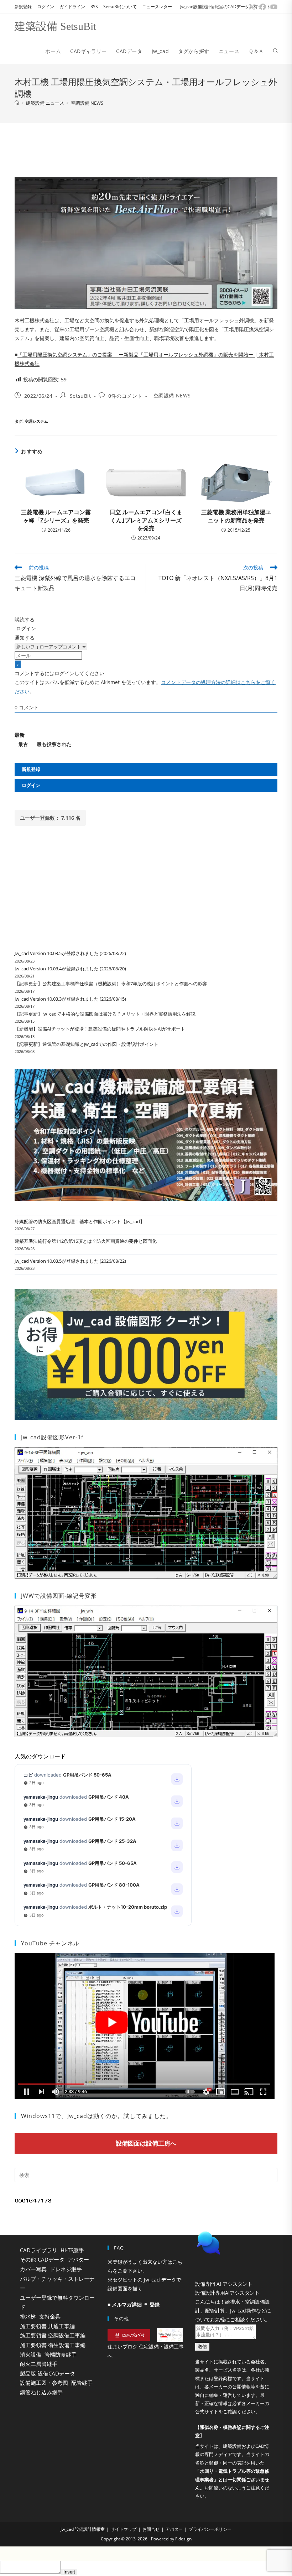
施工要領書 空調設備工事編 (53, 2335)
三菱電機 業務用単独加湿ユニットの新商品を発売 (236, 516)
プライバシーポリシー (210, 2547)
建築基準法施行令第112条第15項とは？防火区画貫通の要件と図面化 (86, 1241)
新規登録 (23, 7)
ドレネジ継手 (66, 2269)
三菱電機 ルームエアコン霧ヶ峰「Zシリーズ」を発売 (56, 516)
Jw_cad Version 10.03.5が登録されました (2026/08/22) (70, 953)
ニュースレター (157, 7)
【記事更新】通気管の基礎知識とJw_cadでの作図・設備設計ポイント (87, 1044)
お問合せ (151, 2547)
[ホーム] (17, 103)
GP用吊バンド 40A (109, 1797)
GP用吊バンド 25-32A (112, 1841)
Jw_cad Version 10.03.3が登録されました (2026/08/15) (70, 999)
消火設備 (31, 2355)
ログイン (46, 7)
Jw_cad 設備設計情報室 (83, 2547)
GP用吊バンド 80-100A (114, 1885)
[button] (234, 2261)
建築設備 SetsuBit (55, 26)
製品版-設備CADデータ (48, 2373)
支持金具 (50, 2316)
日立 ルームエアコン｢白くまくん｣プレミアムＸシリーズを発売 (146, 520)
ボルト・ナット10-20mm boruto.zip (128, 1907)
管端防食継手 (61, 2355)
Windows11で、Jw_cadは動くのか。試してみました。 (97, 2116)
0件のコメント (125, 396)
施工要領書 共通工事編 (47, 2326)
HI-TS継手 (72, 2250)
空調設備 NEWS (87, 103)
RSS (94, 7)
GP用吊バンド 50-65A (87, 1775)
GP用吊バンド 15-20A (112, 1819)
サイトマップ (124, 2547)
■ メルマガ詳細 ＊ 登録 (134, 2304)
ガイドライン (72, 7)
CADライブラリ (39, 2250)
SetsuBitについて (120, 7)
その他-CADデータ (42, 2259)
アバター (78, 2259)
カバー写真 (33, 2269)
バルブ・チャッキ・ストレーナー (57, 2283)
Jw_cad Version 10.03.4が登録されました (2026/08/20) (70, 969)
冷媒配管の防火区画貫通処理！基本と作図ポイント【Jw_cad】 (80, 1221)
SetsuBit (80, 396)
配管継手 (82, 2383)
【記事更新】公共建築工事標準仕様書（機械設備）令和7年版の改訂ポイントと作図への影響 (111, 984)
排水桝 (28, 2316)
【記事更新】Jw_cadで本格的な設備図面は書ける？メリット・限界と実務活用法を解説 (105, 1014)
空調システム (36, 421)
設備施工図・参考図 (44, 2383)
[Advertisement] (146, 148)
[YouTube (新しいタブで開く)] (273, 7)
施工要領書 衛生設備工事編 (53, 2345)
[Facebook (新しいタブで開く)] (263, 7)
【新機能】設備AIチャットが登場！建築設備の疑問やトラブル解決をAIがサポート (100, 1029)
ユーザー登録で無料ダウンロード (57, 2302)
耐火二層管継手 (39, 2364)
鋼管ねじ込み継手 (41, 2392)
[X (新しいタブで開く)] (252, 7)
